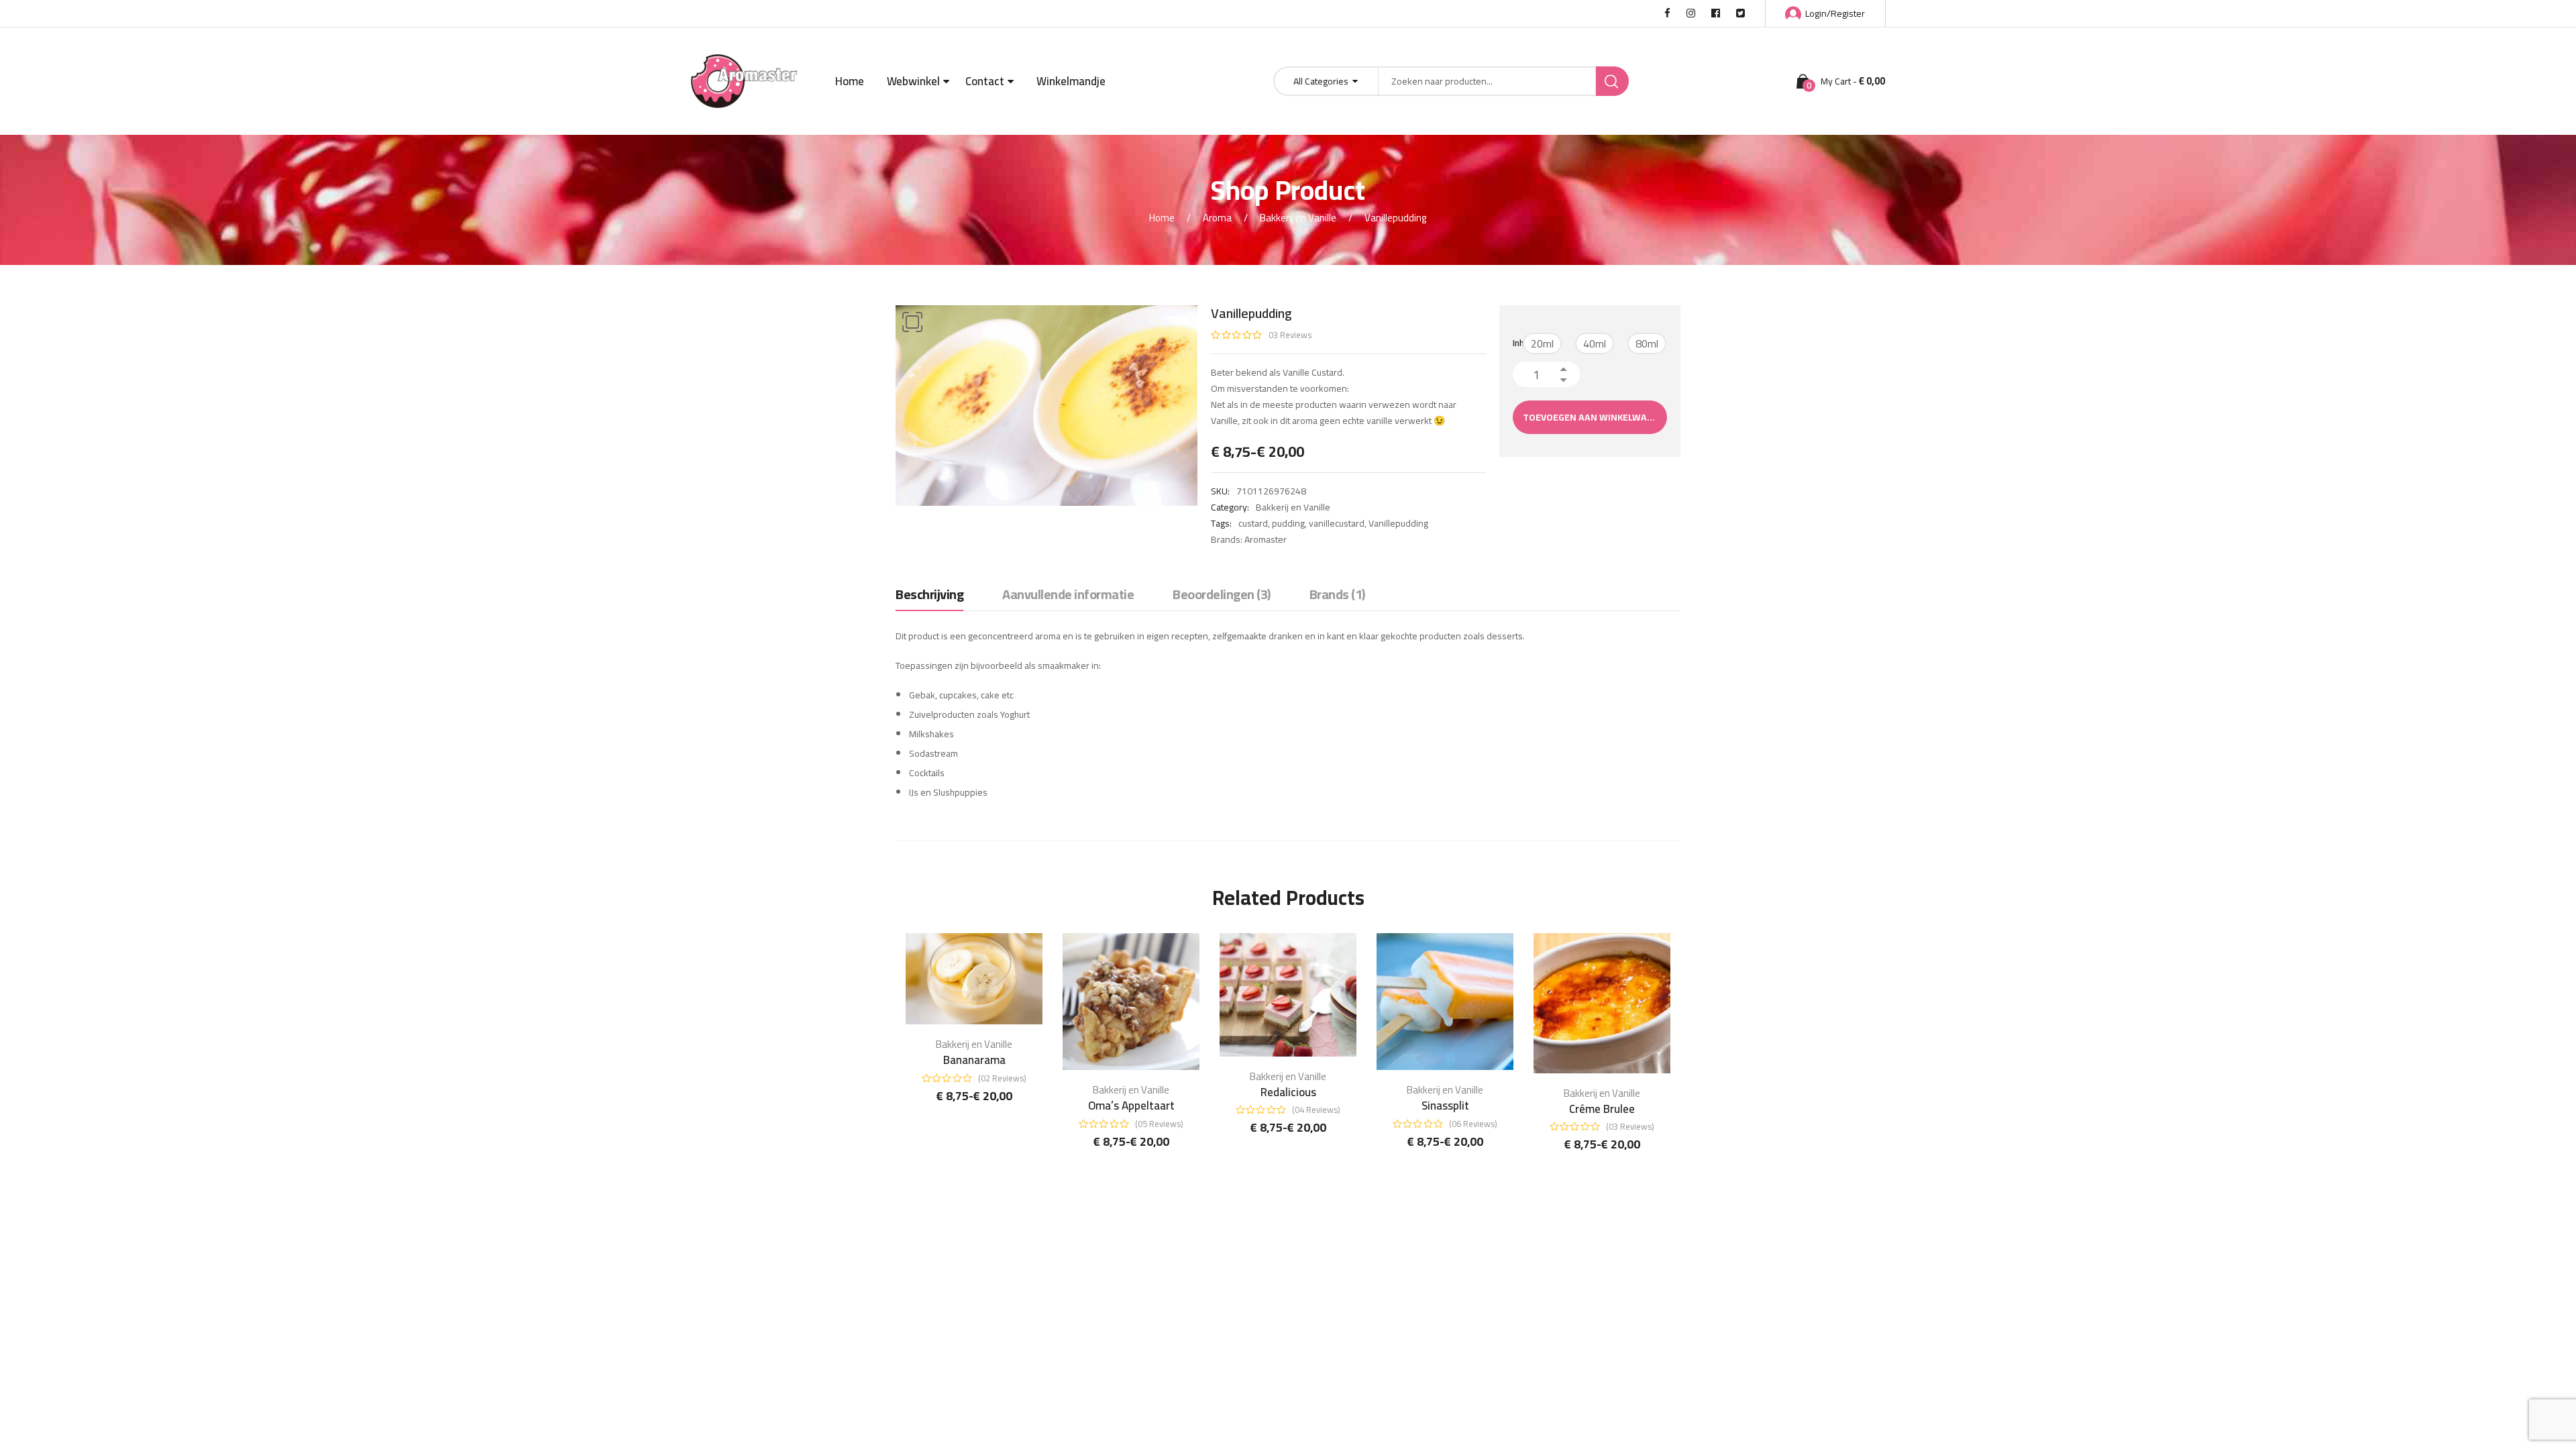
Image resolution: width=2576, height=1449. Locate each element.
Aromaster (1266, 539)
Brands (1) (1337, 595)
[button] (912, 322)
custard (1253, 523)
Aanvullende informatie (1068, 595)
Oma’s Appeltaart (1131, 1106)
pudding (1288, 523)
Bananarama (974, 1060)
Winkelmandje (1071, 81)
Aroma (1217, 218)
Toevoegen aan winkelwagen (1594, 417)
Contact (985, 81)
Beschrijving (929, 595)
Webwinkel (913, 81)
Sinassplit (1445, 1106)
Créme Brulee (1602, 1109)
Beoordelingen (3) (1222, 595)
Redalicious (1288, 1092)
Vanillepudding (1398, 523)
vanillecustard (1337, 523)
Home (850, 81)
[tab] (929, 598)
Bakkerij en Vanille (1298, 218)
